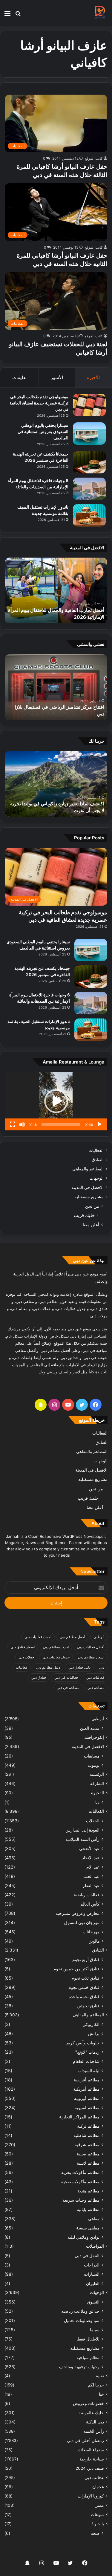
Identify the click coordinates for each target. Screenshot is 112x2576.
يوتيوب (94, 1765)
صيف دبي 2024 (90, 2468)
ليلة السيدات (89, 2071)
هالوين (94, 1941)
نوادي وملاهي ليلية (83, 2237)
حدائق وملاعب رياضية (80, 2311)
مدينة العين (90, 1728)
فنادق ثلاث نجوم (85, 1978)
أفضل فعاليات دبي (91, 1647)
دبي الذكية (95, 2422)
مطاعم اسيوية (87, 2108)
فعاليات (22, 1667)
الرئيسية (97, 1774)
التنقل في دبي (87, 2256)
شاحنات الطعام (86, 2061)
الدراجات (92, 2265)
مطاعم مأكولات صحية (80, 2182)
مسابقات (92, 1756)
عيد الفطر (91, 1885)
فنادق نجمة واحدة (84, 1996)
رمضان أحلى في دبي (85, 2440)
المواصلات (95, 2246)
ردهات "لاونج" (87, 2052)
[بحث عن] (18, 15)
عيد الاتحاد (91, 1858)
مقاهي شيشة (88, 2228)
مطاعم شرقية (87, 2145)
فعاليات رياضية (87, 1895)
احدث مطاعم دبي (56, 1647)
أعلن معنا (91, 1225)
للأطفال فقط (88, 2339)
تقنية (100, 2376)
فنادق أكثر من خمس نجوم (76, 1969)
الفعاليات (96, 1150)
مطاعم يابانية (88, 2209)
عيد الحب (91, 1876)
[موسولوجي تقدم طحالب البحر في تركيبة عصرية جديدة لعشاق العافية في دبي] (89, 405)
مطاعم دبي (96, 1688)
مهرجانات (91, 1932)
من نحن (92, 1206)
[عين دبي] (100, 13)
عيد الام (93, 1867)
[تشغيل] (99, 1124)
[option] (56, 590)
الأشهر (57, 377)
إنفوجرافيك (94, 1737)
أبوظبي (99, 1637)
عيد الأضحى (89, 1848)
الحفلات (93, 1821)
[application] (56, 1101)
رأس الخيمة (94, 2431)
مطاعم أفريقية (87, 2080)
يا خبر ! (98, 2524)
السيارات (92, 2274)
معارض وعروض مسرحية (78, 1913)
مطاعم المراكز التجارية (79, 2117)
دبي (102, 1667)
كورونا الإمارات (91, 2496)
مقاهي (94, 2219)
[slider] (61, 1124)
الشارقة (97, 1783)
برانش (94, 2033)
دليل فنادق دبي (79, 1667)
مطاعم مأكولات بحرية (80, 2172)
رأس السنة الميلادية (82, 1839)
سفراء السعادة (91, 2450)
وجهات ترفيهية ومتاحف (79, 2367)
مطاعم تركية (88, 2126)
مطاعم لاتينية (88, 2163)
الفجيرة (98, 1793)
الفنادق (98, 1160)
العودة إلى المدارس (82, 1830)
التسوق (93, 2302)
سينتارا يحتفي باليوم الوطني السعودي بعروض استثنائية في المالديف (43, 431)
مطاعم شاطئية (86, 2135)
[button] (56, 1101)
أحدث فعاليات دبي (38, 1637)
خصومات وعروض (88, 2403)
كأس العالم (90, 1904)
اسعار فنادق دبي (23, 1647)
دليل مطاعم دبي (48, 1667)
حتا (101, 2394)
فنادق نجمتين (88, 2006)
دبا (97, 1802)
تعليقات (19, 377)
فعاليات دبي (95, 1677)
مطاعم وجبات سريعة (81, 2200)
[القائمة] (7, 15)
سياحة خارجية (92, 2459)
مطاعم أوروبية (87, 2098)
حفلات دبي (26, 1657)
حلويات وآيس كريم (83, 2043)
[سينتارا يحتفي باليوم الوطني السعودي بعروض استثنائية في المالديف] (89, 434)
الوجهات (97, 1178)
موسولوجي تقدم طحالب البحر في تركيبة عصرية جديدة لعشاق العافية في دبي (39, 403)
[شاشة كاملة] (13, 1124)
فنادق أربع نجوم (86, 1959)
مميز (100, 2505)
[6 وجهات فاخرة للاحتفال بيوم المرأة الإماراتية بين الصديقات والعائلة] (89, 489)
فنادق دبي (39, 1677)
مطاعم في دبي (68, 1688)
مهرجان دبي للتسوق (82, 1922)
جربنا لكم (96, 2385)
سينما (95, 2330)
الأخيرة (93, 377)
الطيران (93, 2283)
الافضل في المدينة (88, 1187)
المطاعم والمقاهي (88, 1169)
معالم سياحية (88, 2357)
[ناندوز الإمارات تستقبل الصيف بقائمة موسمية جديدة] (89, 515)
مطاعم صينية (88, 2154)
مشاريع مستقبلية (89, 1197)
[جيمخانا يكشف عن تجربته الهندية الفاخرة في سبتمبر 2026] (89, 462)
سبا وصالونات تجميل (82, 2320)
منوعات (97, 2515)
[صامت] (22, 1124)
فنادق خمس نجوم (84, 1987)
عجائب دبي (94, 2477)
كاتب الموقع (94, 158)
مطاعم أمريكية (86, 2089)
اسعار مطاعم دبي (91, 1657)
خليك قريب (84, 1215)
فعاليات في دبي (66, 1677)
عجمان (98, 2487)
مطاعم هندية (88, 2191)
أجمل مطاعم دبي (72, 1637)
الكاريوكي (91, 2024)
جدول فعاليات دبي (56, 1657)
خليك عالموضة (91, 2413)
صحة (95, 2533)
